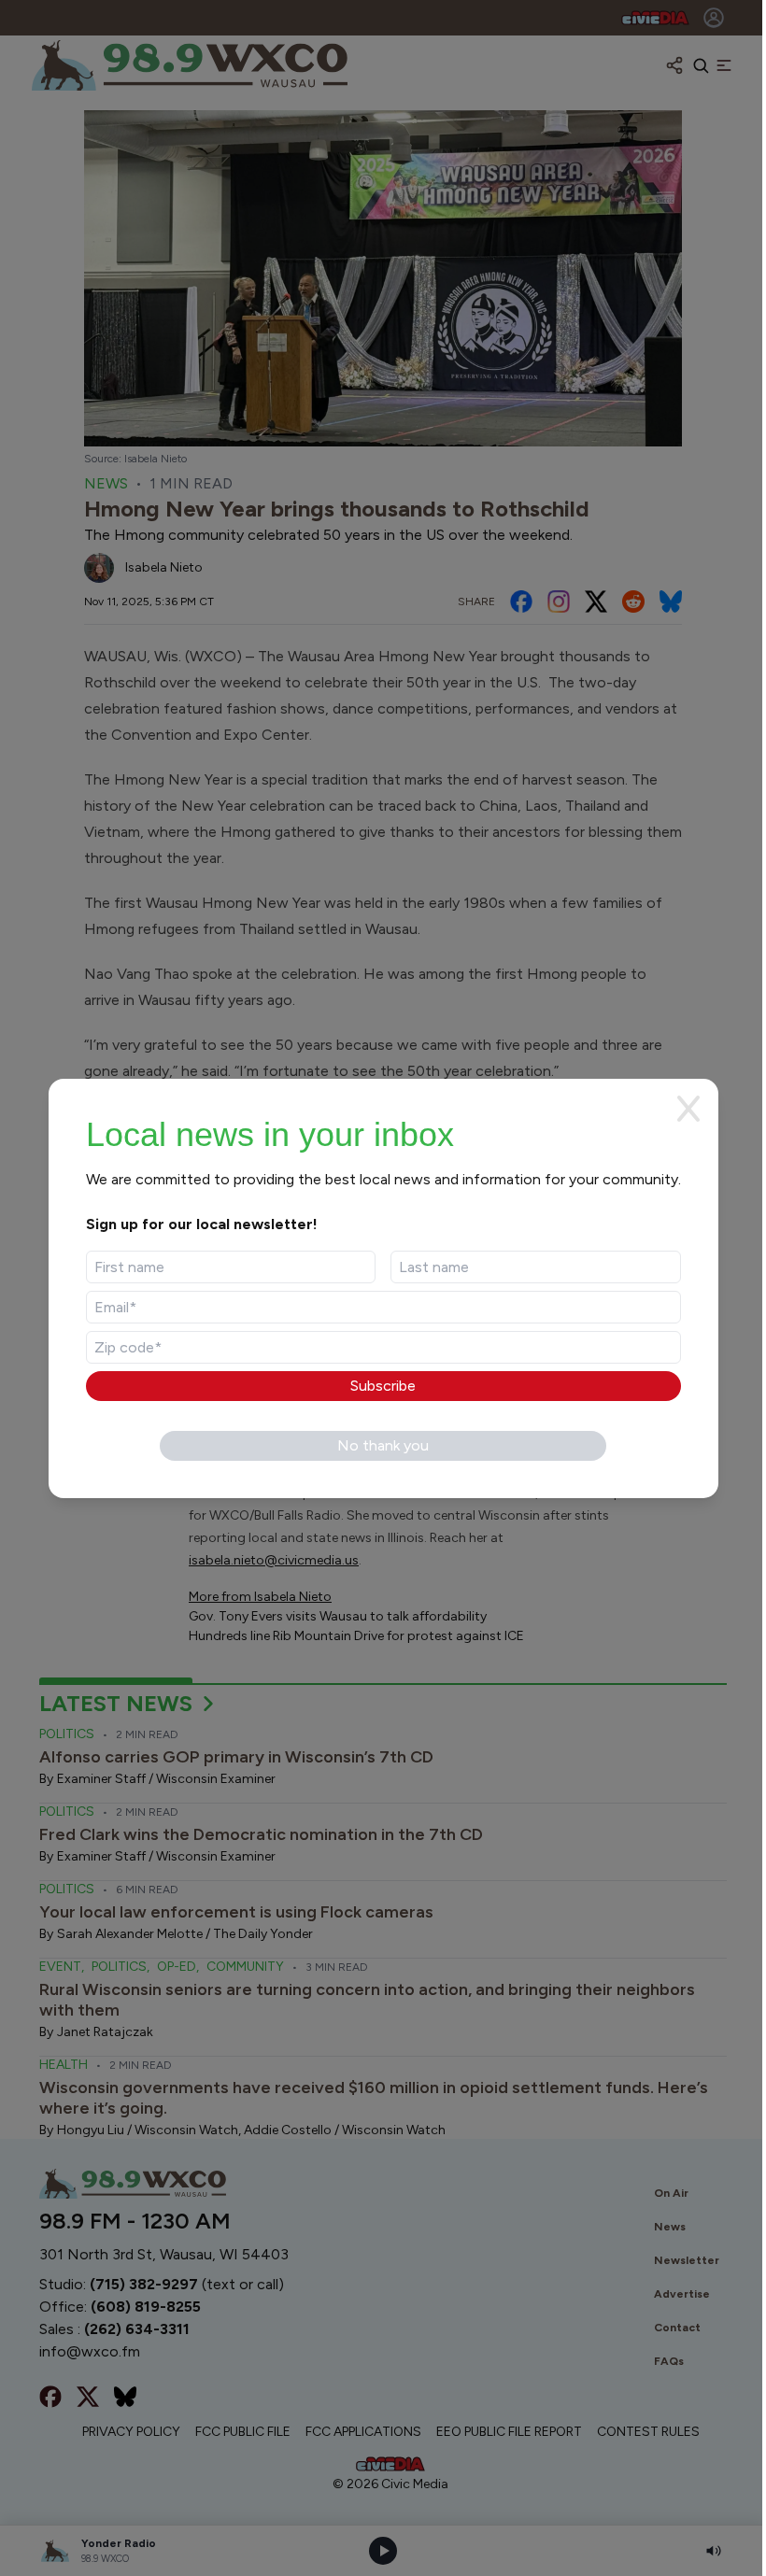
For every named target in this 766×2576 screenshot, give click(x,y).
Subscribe (383, 1386)
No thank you (383, 1445)
